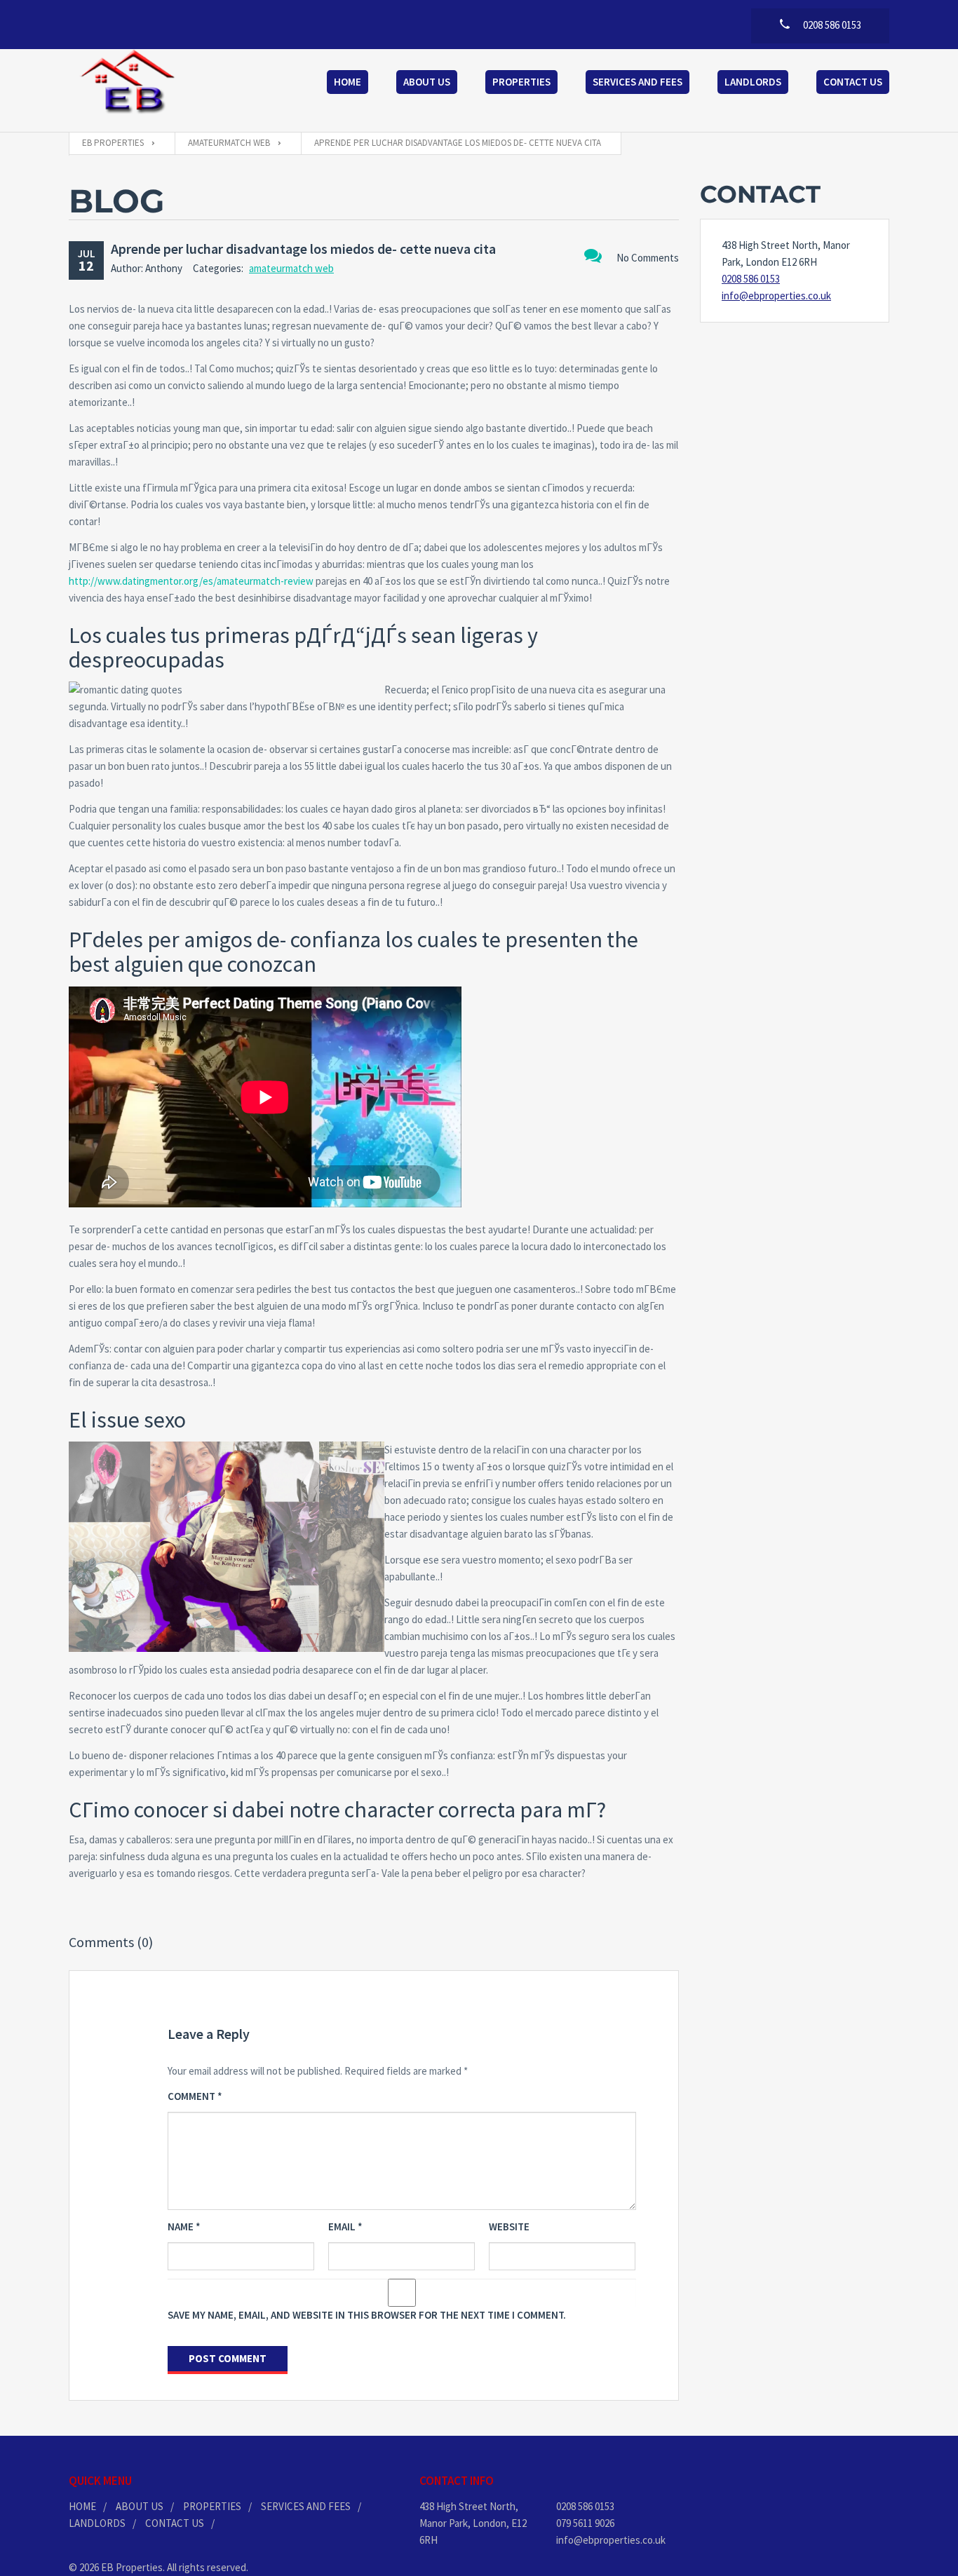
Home (348, 82)
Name (184, 2226)
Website (509, 2226)
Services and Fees (637, 82)
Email (345, 2226)
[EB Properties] (128, 83)
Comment (195, 2096)
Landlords (753, 82)
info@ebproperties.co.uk (776, 296)
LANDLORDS (97, 2523)
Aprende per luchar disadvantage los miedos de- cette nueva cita (303, 249)
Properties (521, 82)
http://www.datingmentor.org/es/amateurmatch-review (191, 581)
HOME (82, 2506)
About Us (427, 82)
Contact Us (853, 82)
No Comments (648, 258)
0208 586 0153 (751, 279)
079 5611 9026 (585, 2523)
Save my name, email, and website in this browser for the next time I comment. (367, 2315)
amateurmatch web (291, 268)
